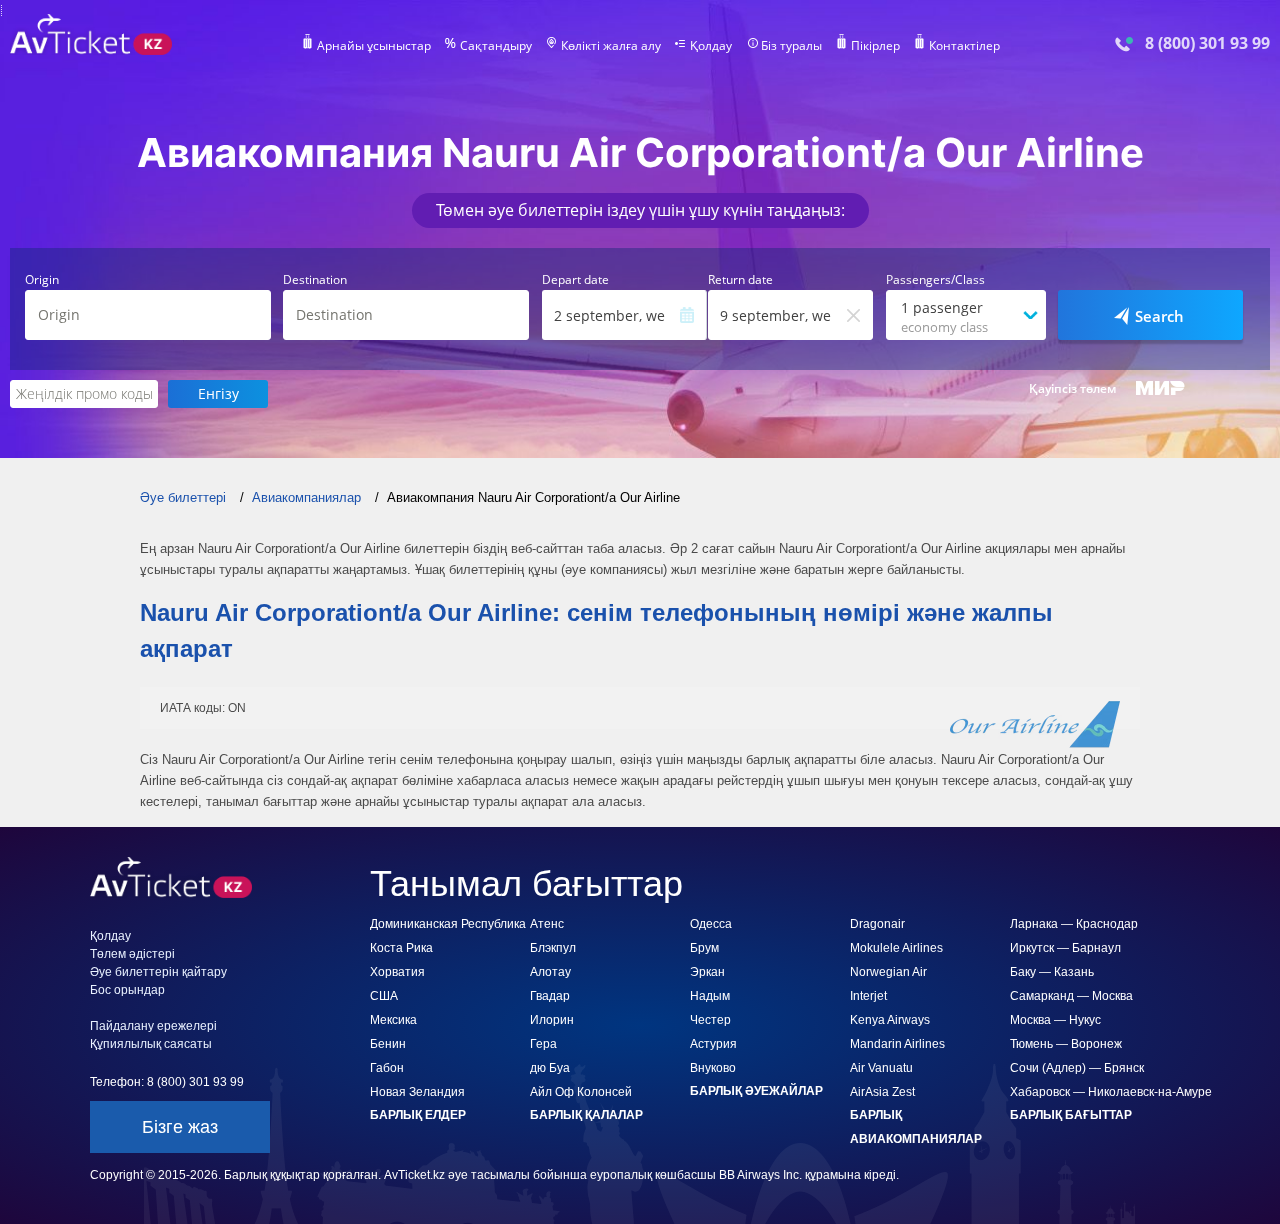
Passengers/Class (935, 280)
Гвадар (550, 996)
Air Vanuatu (881, 1068)
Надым (710, 996)
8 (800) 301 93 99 (1207, 43)
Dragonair (877, 924)
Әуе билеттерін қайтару (158, 972)
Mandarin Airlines (897, 1044)
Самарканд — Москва (1071, 996)
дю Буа (550, 1068)
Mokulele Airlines (896, 948)
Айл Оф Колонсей (581, 1092)
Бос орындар (127, 990)
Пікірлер (875, 46)
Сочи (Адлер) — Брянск (1077, 1068)
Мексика (393, 1020)
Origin (42, 280)
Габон (387, 1068)
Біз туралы (791, 46)
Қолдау (711, 46)
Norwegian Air (888, 972)
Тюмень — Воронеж (1066, 1044)
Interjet (868, 996)
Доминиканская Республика (448, 924)
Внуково (713, 1068)
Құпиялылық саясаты (151, 1044)
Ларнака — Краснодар (1074, 924)
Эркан (707, 972)
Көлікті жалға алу (611, 46)
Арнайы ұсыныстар (374, 46)
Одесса (711, 924)
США (384, 996)
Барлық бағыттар (1071, 1115)
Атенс (547, 924)
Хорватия (397, 972)
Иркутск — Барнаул (1065, 948)
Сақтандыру (496, 46)
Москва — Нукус (1055, 1020)
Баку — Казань (1052, 972)
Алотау (550, 972)
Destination (315, 280)
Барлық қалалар (586, 1115)
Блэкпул (553, 948)
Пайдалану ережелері (153, 1026)
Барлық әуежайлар (756, 1091)
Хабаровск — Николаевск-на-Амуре (1111, 1092)
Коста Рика (401, 948)
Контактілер (964, 46)
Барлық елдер (418, 1115)
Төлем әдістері (132, 954)
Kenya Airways (890, 1020)
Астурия (713, 1044)
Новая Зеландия (417, 1092)
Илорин (552, 1020)
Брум (704, 948)
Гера (543, 1044)
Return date (740, 280)
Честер (710, 1020)
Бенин (388, 1044)
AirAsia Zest (882, 1092)
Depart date (575, 280)
